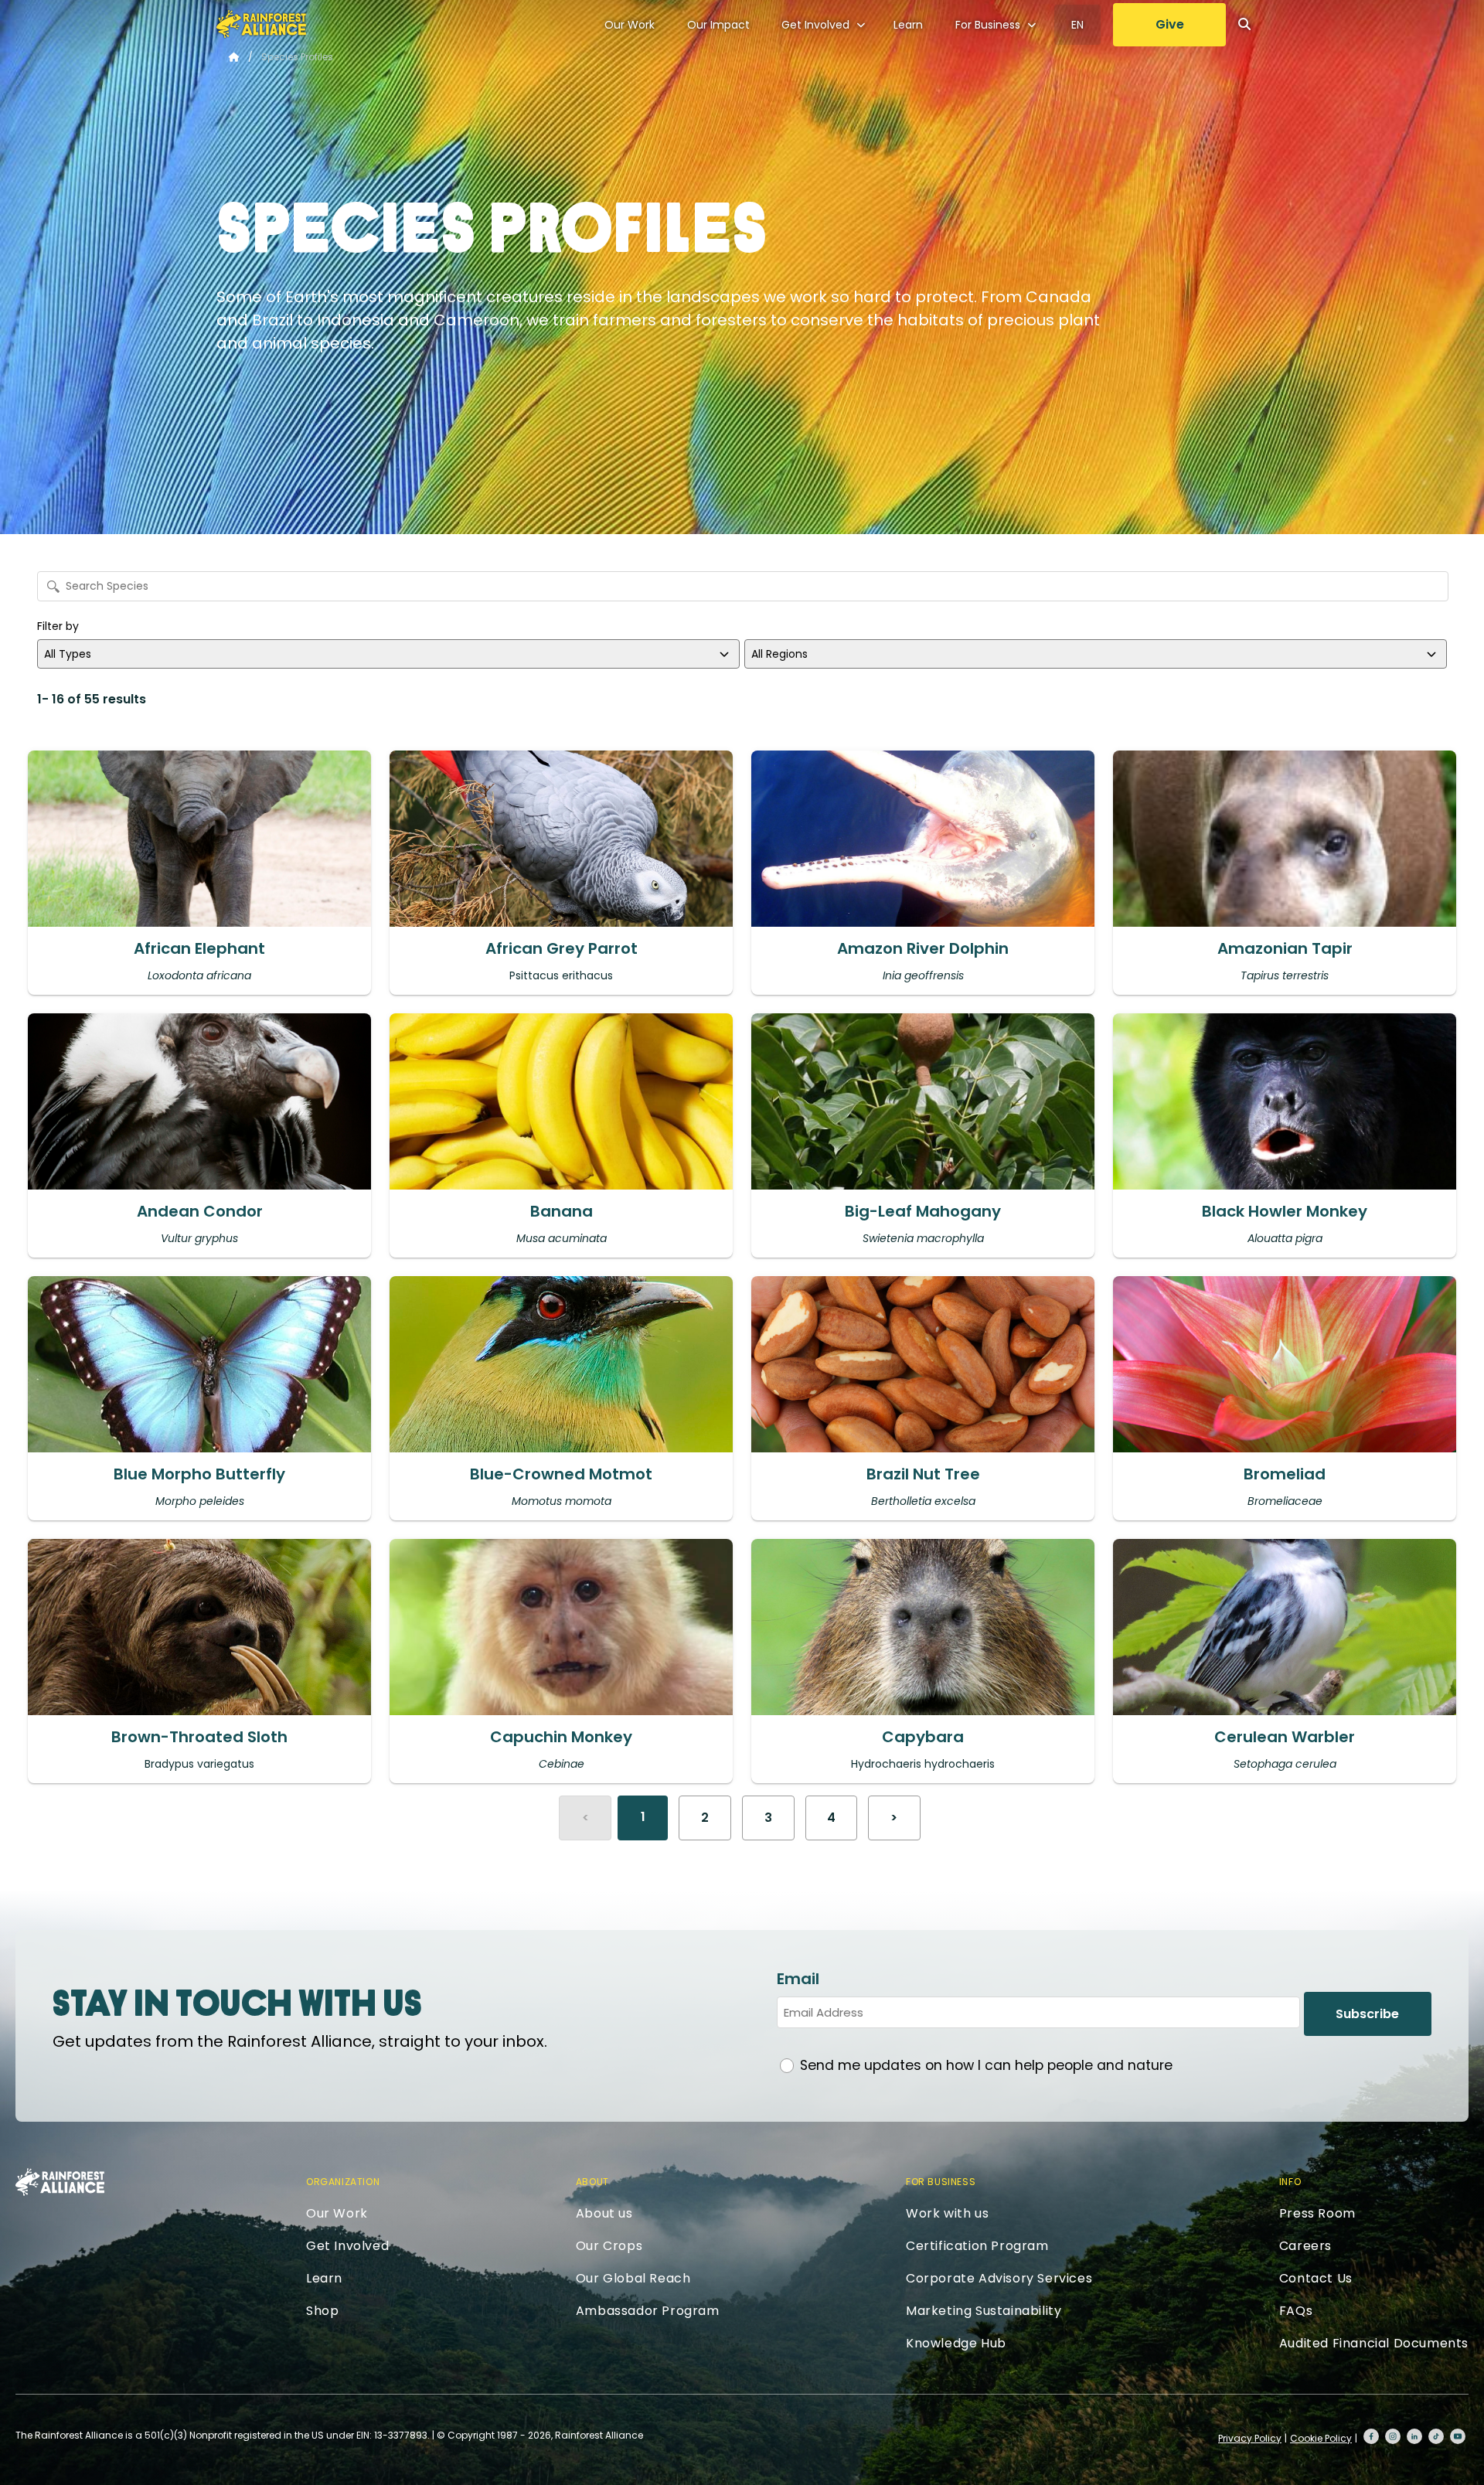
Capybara (923, 1737)
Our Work (630, 25)
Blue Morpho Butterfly (199, 1474)
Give (1170, 24)
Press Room (1317, 2213)
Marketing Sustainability (984, 2311)
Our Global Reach (633, 2278)
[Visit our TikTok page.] (1436, 2436)
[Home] (261, 24)
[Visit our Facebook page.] (1371, 2436)
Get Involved (815, 25)
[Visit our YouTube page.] (1458, 2436)
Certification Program (977, 2246)
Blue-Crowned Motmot (561, 1474)
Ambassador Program (648, 2311)
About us (604, 2213)
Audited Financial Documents (1374, 2343)
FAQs (1296, 2311)
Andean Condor (200, 1211)
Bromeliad (1285, 1474)
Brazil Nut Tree (923, 1474)
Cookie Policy (1321, 2438)
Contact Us (1316, 2278)
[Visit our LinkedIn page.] (1414, 2436)
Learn (908, 25)
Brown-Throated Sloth (199, 1737)
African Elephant (199, 948)
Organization (343, 2182)
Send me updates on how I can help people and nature (986, 2065)
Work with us (947, 2213)
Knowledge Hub (956, 2343)
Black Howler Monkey (1285, 1211)
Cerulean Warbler (1285, 1737)
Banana (562, 1211)
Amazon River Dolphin (923, 948)
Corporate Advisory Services (999, 2278)
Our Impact (718, 25)
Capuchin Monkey (561, 1737)
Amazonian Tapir (1285, 948)
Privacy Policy (1250, 2438)
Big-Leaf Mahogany (923, 1211)
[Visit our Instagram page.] (1393, 2436)
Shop (322, 2311)
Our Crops (609, 2246)
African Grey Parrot (562, 948)
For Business (988, 25)
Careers (1305, 2246)
